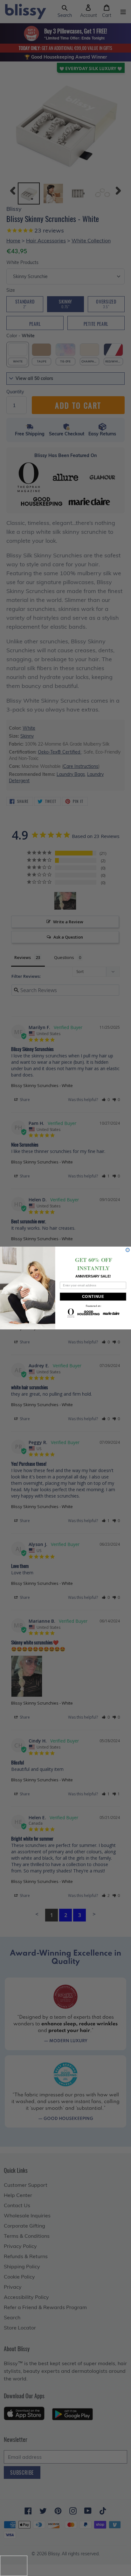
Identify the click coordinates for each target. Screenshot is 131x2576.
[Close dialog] (128, 1250)
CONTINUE (93, 1297)
